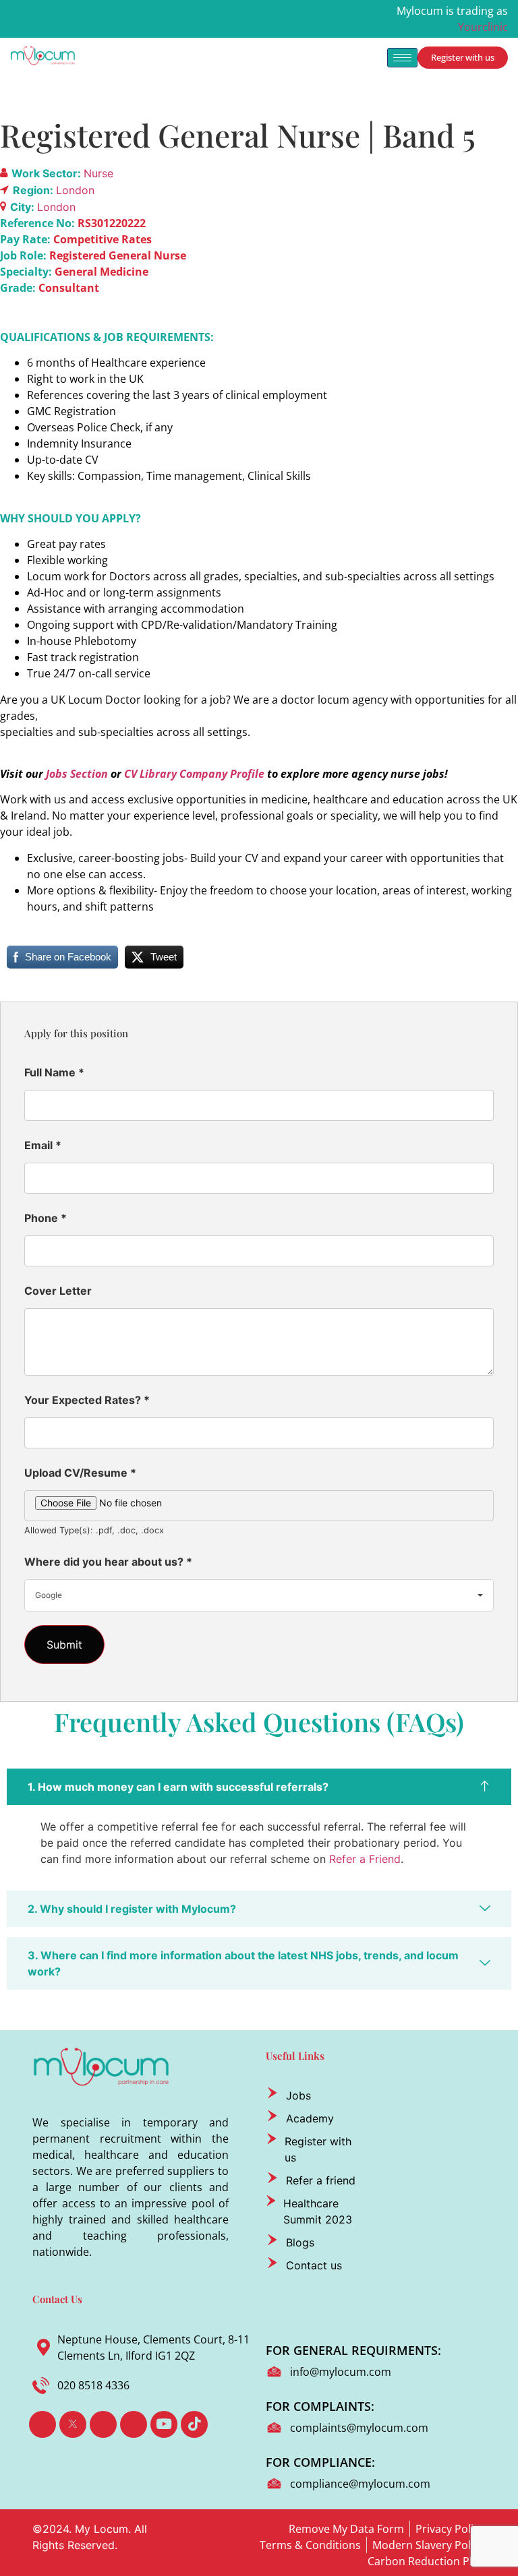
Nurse (98, 173)
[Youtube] (164, 2424)
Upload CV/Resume (80, 1473)
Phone (46, 1218)
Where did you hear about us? (108, 1562)
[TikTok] (194, 2424)
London (75, 190)
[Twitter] (73, 2424)
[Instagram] (134, 2424)
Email (43, 1145)
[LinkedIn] (103, 2424)
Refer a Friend (365, 1859)
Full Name (54, 1072)
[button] (259, 1787)
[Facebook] (42, 2424)
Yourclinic (483, 27)
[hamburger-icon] (402, 58)
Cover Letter (58, 1291)
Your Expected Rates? (87, 1400)
